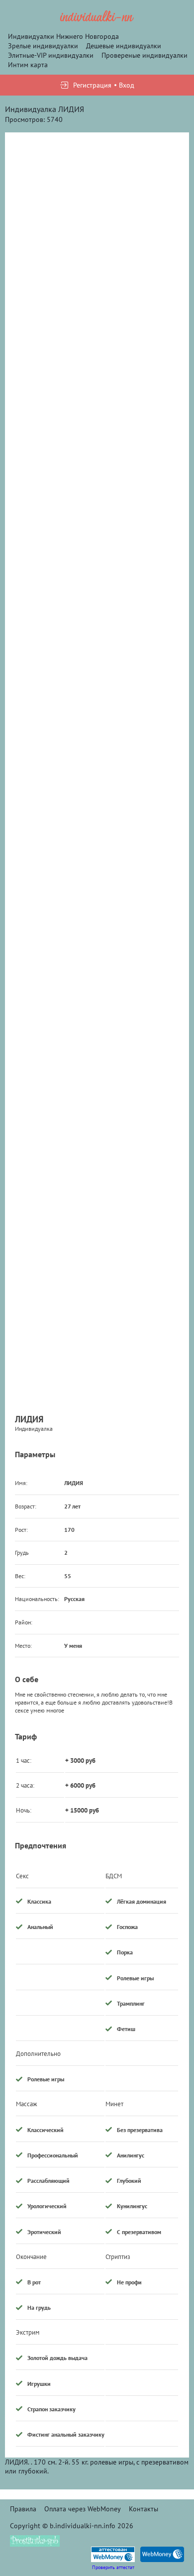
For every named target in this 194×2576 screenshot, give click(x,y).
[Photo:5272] (97, 413)
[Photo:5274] (97, 232)
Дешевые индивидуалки (124, 46)
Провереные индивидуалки (145, 55)
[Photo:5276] (97, 953)
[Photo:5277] (97, 1133)
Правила (23, 2509)
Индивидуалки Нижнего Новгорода (63, 36)
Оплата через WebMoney (83, 2509)
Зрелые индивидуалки (43, 46)
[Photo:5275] (97, 773)
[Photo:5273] (97, 593)
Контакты (144, 2509)
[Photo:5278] (97, 1313)
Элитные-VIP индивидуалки (51, 55)
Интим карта (28, 65)
